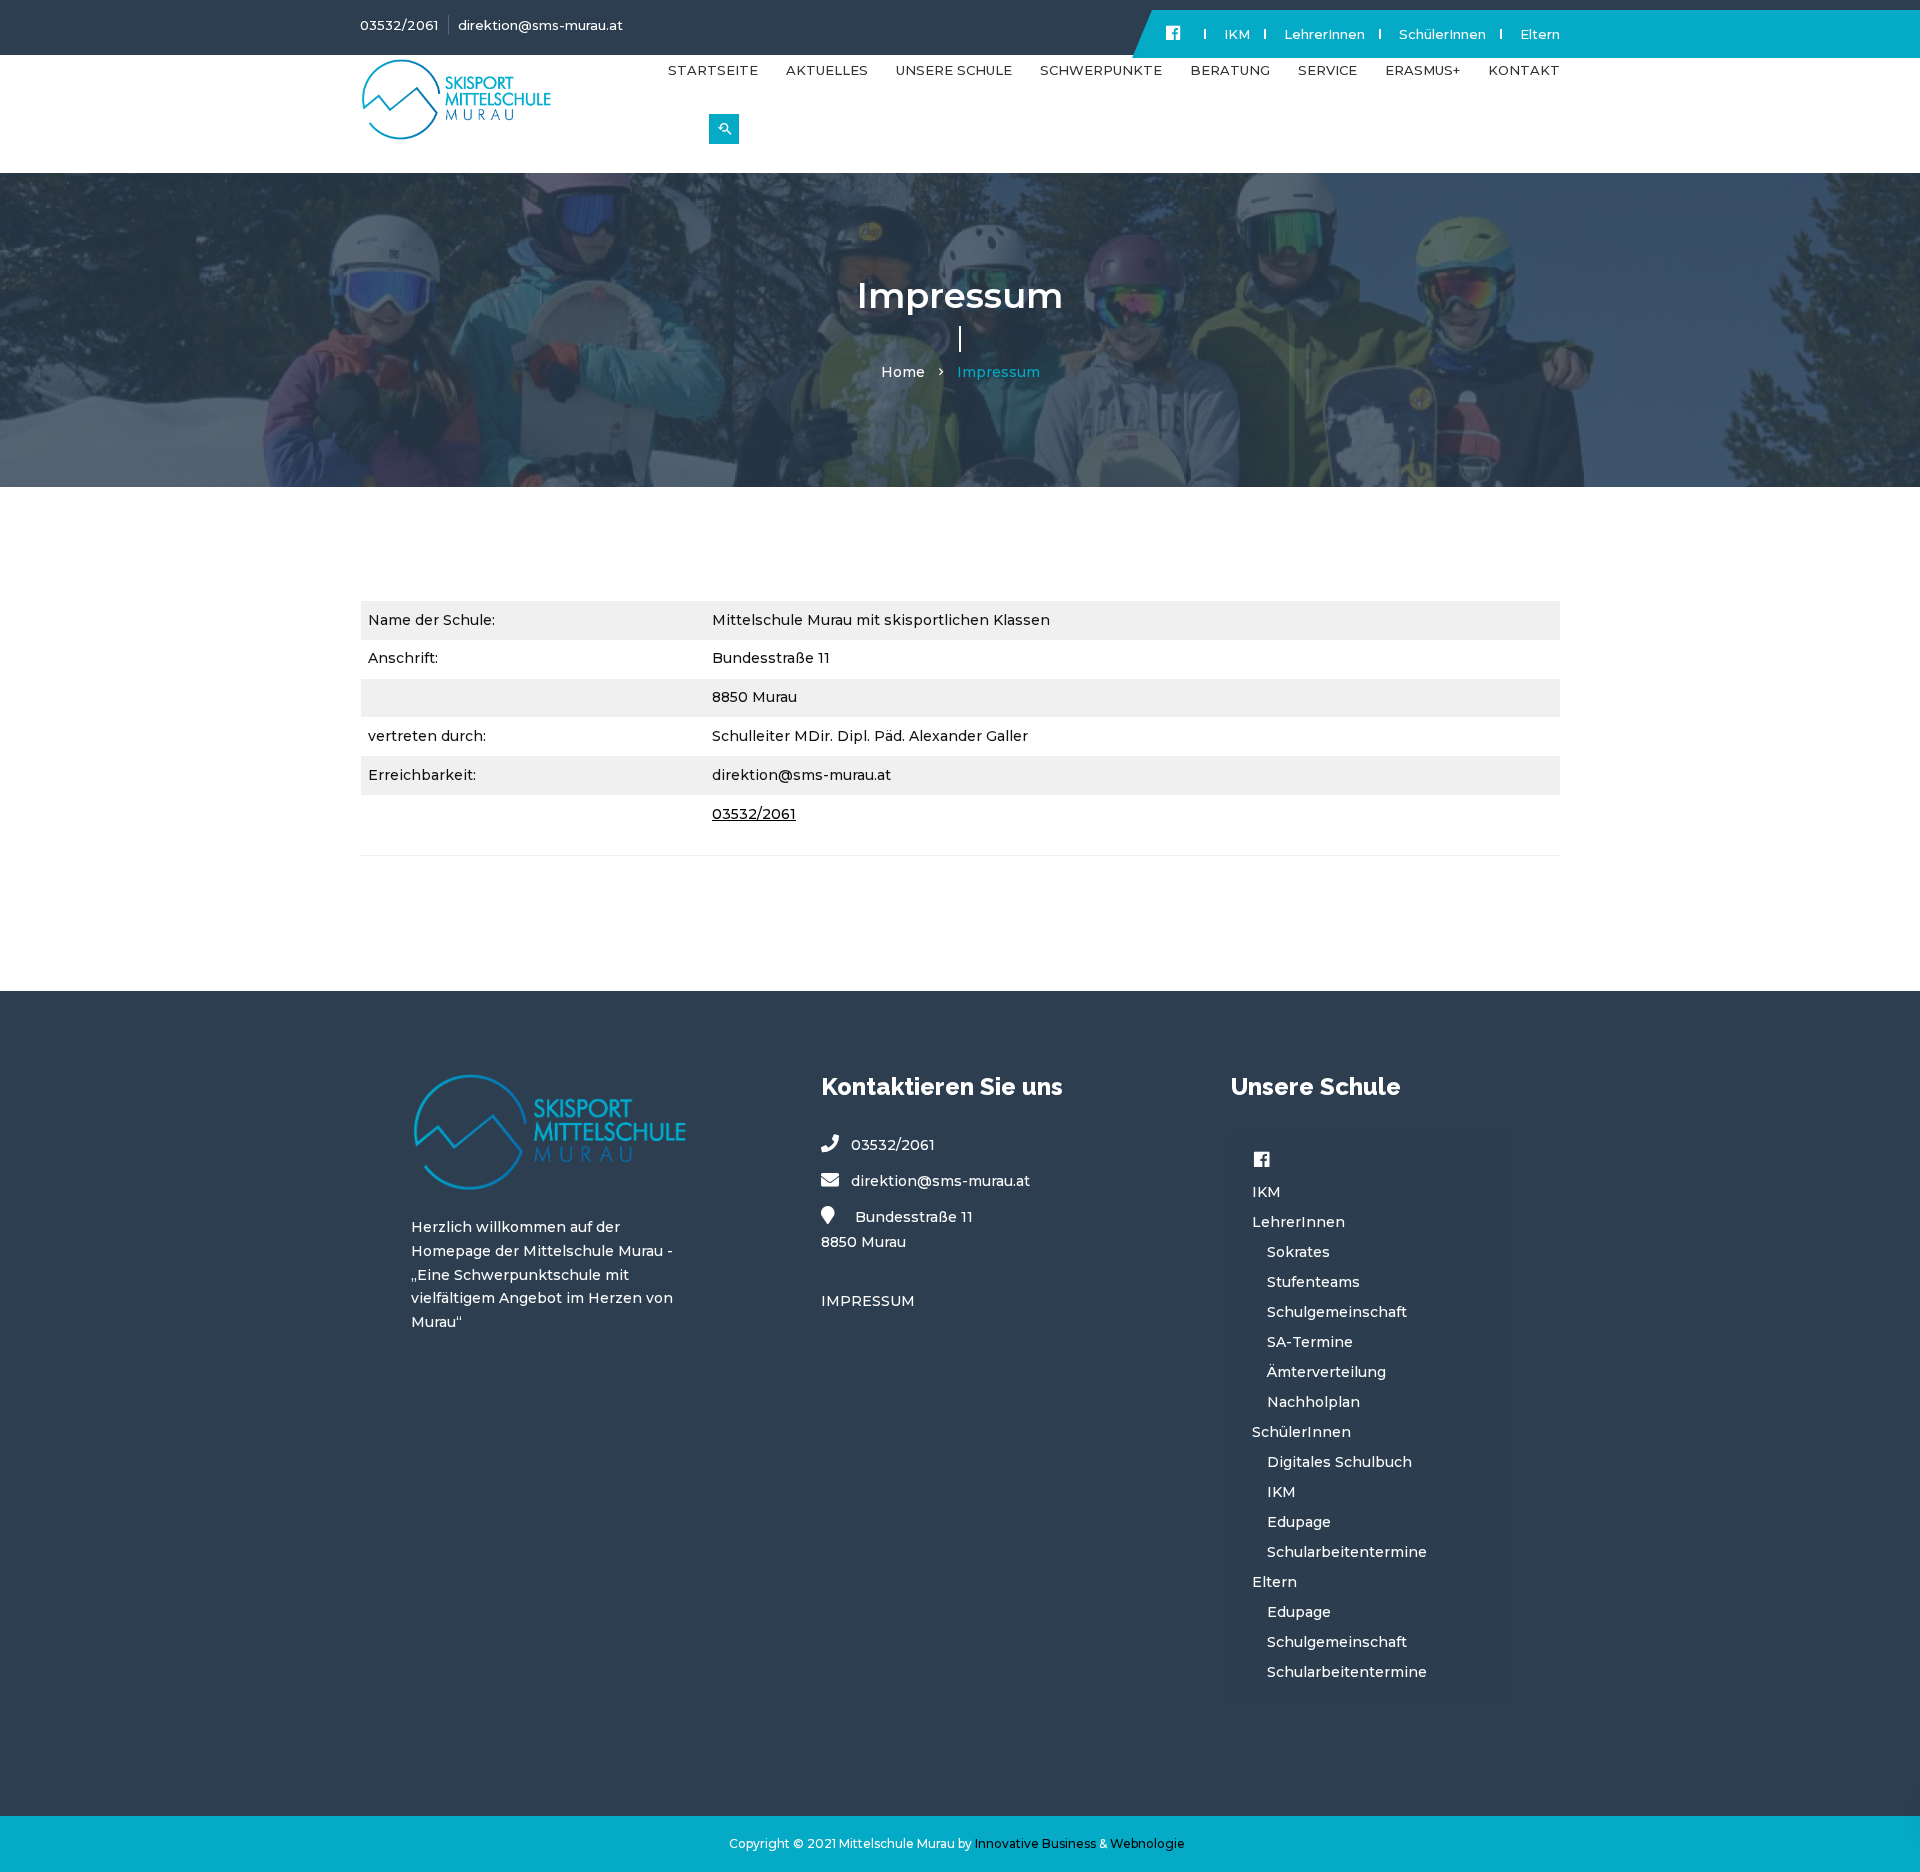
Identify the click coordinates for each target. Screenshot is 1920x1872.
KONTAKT (1524, 70)
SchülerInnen (1442, 34)
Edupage (1299, 1522)
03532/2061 (399, 25)
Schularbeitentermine (1347, 1552)
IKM (1237, 34)
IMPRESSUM (868, 1301)
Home (903, 372)
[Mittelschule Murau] (499, 108)
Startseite (713, 70)
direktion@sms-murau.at (540, 25)
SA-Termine (1310, 1342)
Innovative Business (1035, 1843)
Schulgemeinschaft (1337, 1312)
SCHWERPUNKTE (1101, 70)
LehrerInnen (1324, 34)
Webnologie (1147, 1843)
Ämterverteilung (1326, 1372)
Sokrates (1298, 1252)
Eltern (1540, 34)
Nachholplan (1313, 1402)
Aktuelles (827, 70)
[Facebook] (1262, 1162)
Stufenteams (1313, 1282)
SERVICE (1327, 70)
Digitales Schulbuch (1339, 1462)
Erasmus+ (1422, 70)
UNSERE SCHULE (954, 70)
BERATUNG (1230, 70)
